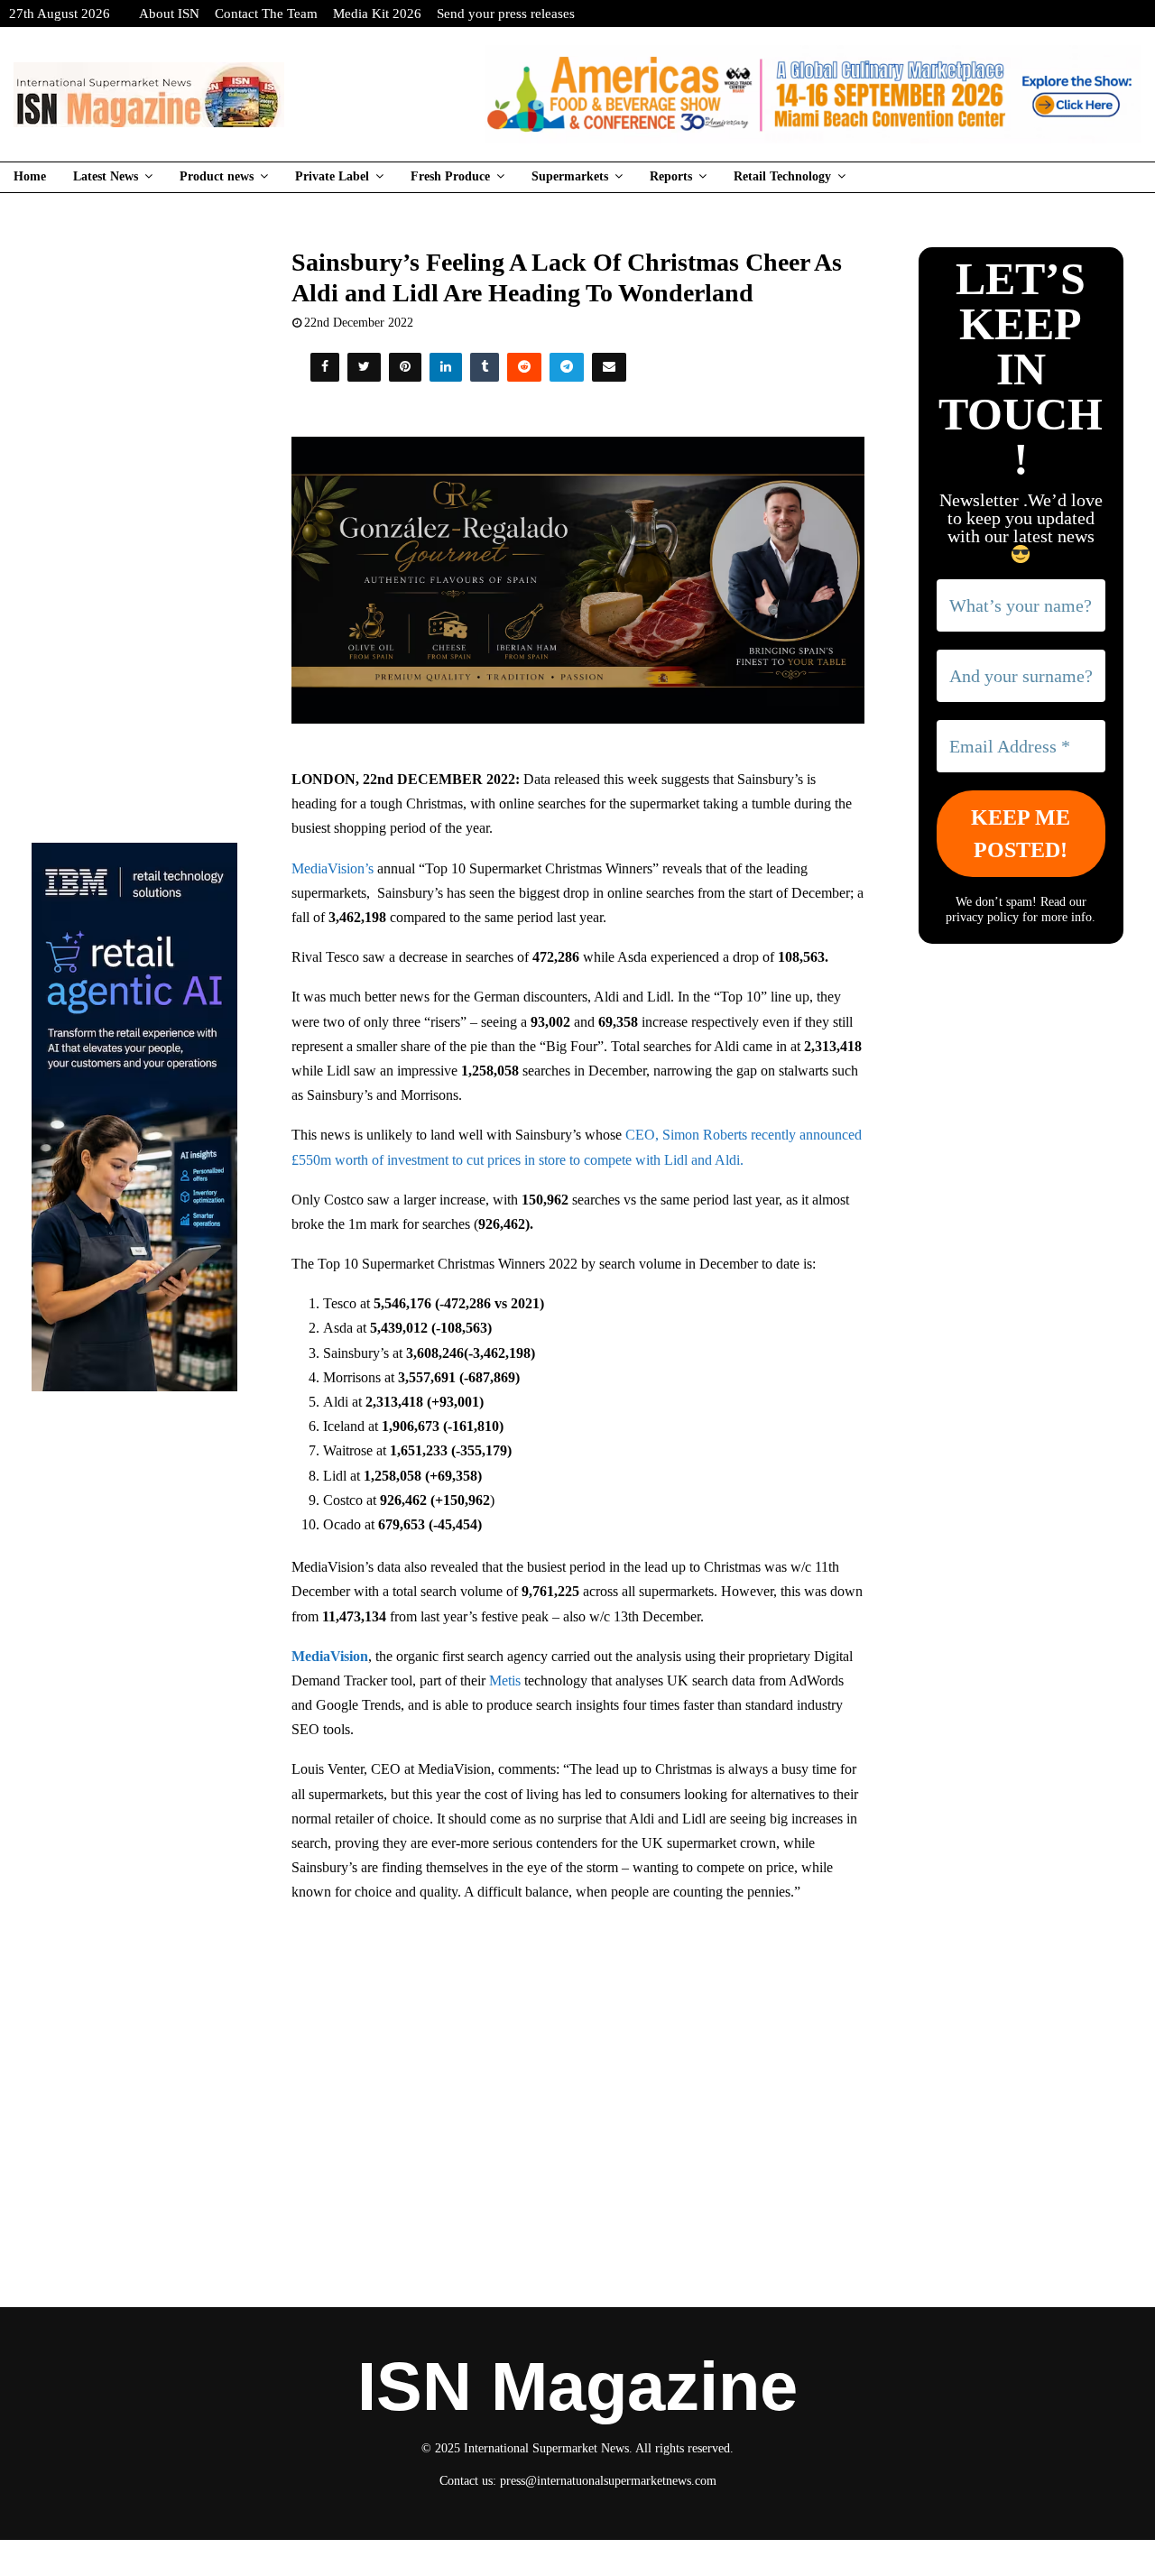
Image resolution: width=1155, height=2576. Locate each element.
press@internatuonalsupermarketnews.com (608, 2481)
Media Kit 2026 (377, 14)
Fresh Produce (450, 176)
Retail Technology (782, 176)
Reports (671, 176)
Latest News (106, 176)
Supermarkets (570, 176)
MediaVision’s (333, 868)
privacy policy (982, 917)
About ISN (169, 14)
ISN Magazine (577, 2387)
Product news (217, 176)
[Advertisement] (578, 2049)
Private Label (332, 176)
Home (30, 176)
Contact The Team (266, 14)
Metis (503, 1680)
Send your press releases (506, 14)
